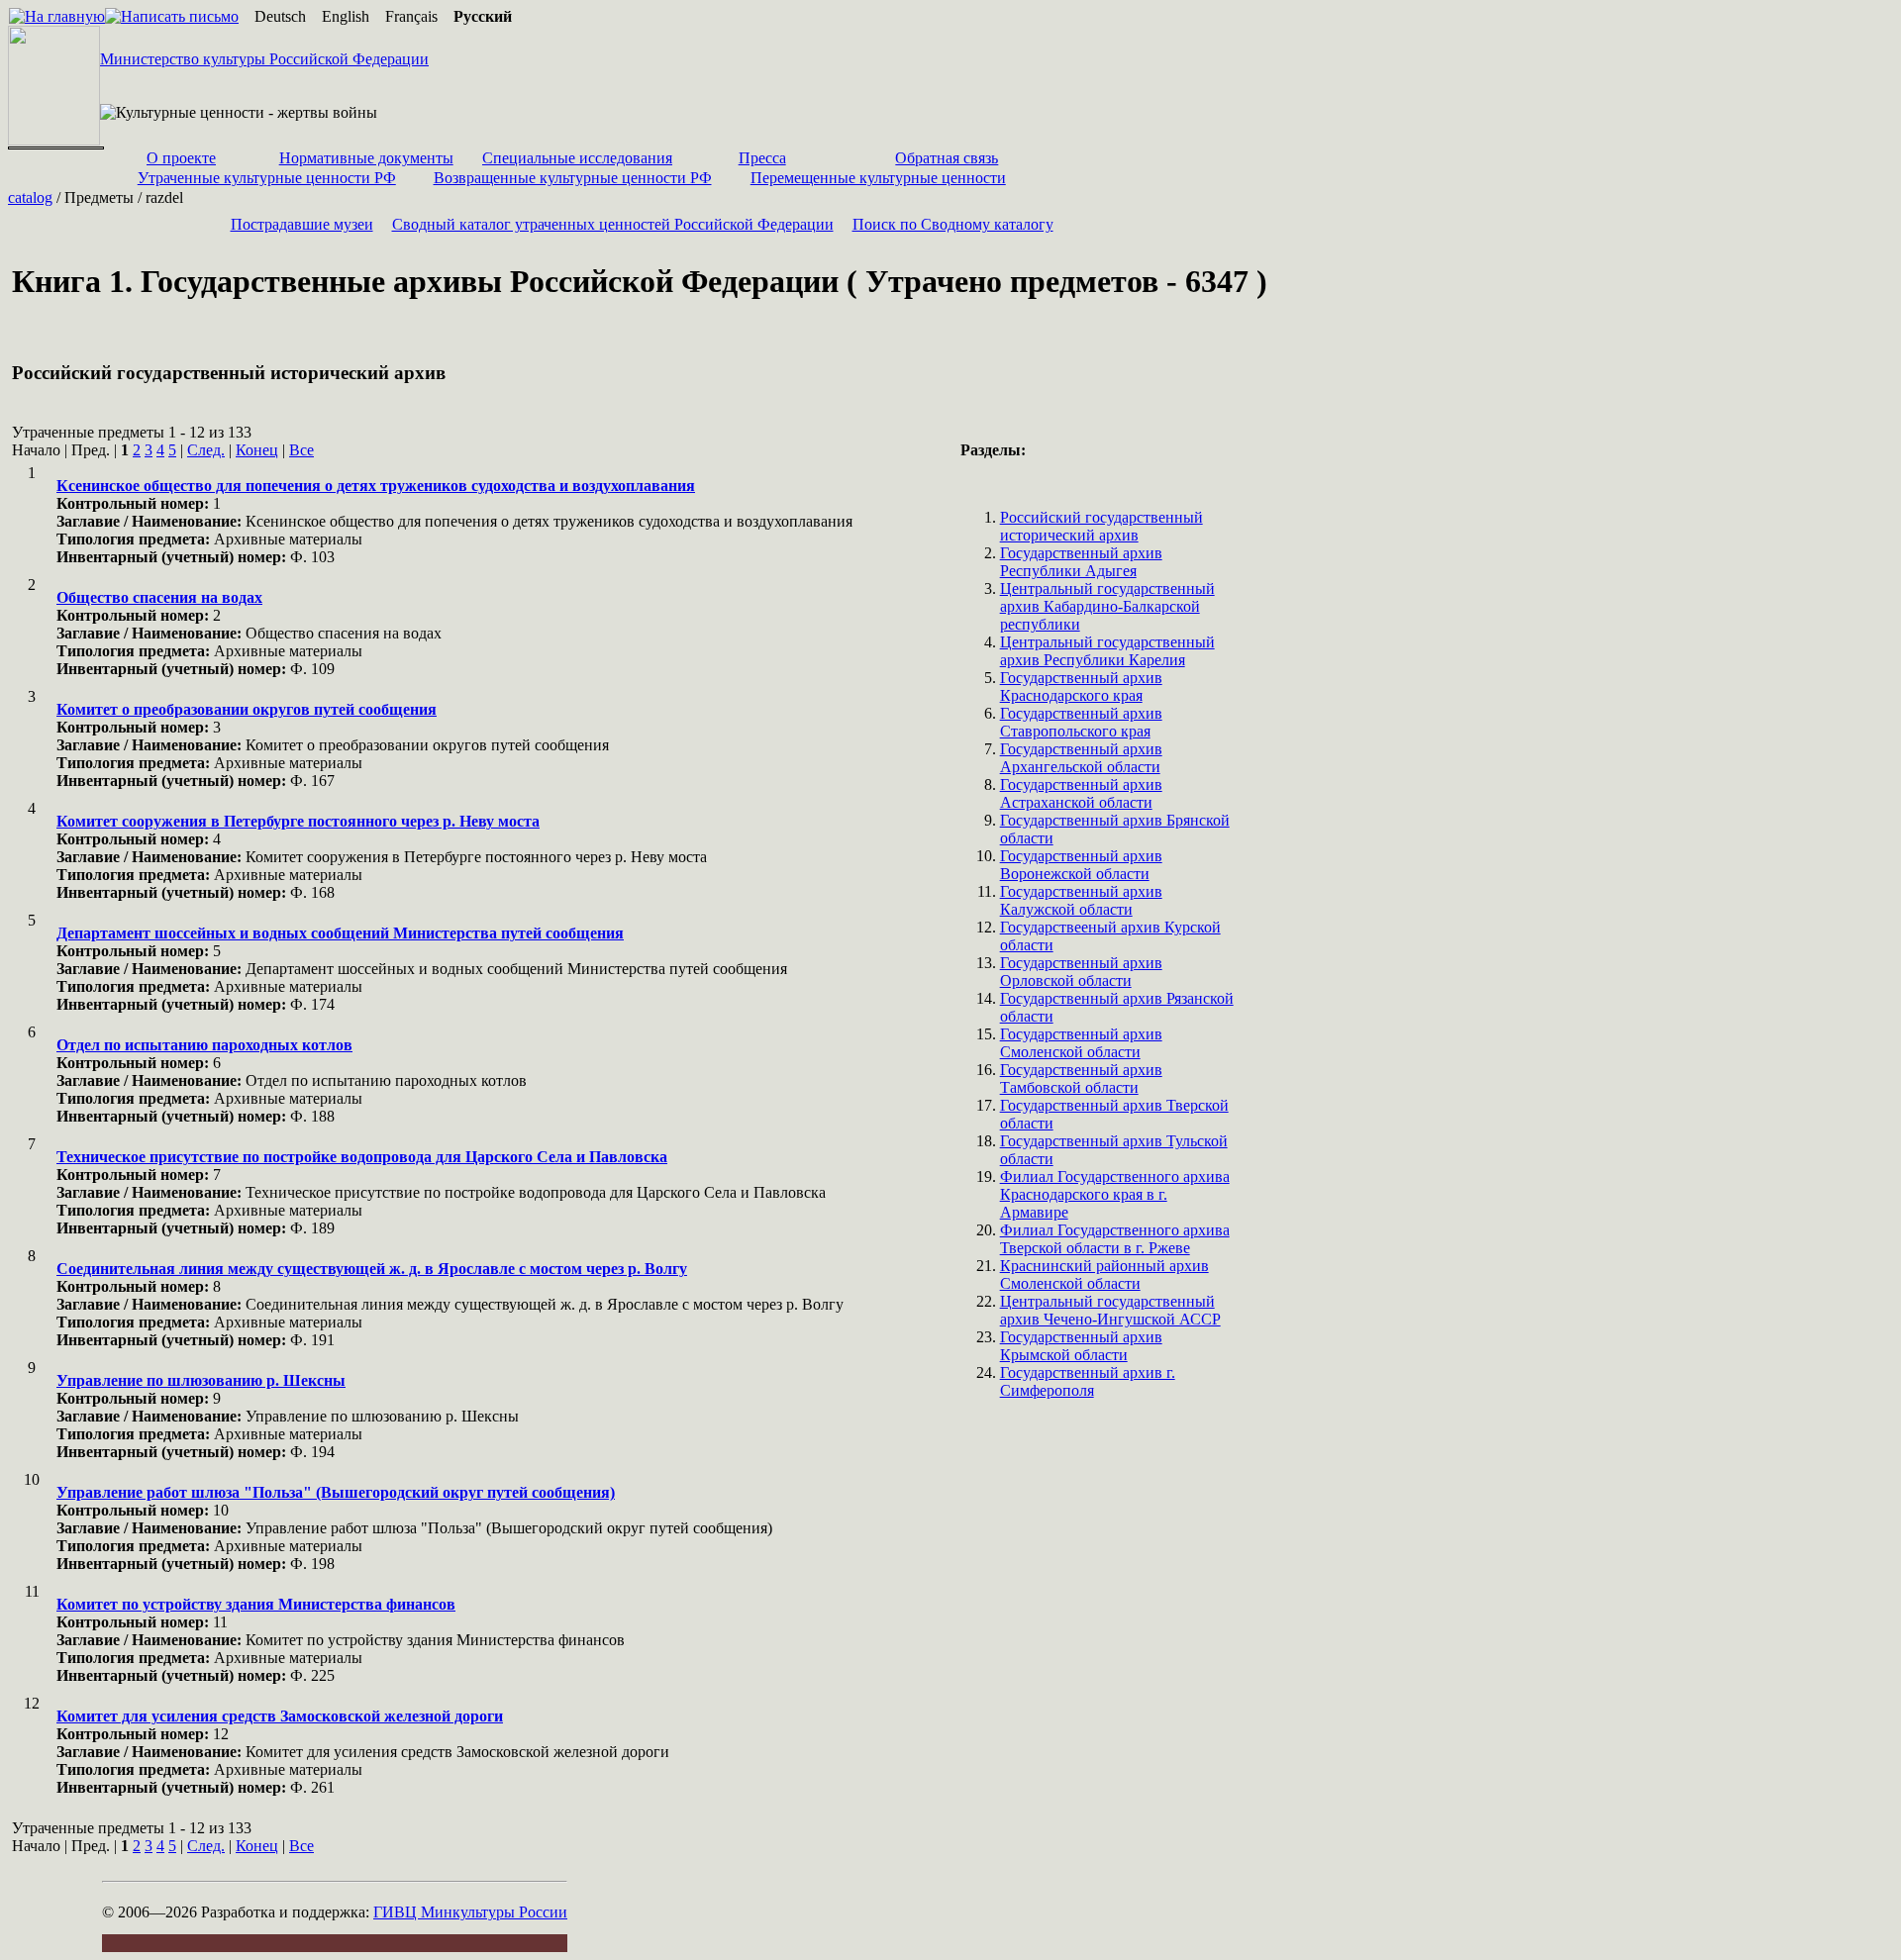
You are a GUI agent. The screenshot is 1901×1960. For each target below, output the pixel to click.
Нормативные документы (366, 158)
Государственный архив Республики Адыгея (1081, 562)
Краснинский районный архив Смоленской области (1104, 1274)
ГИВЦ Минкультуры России (470, 1912)
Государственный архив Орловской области (1081, 972)
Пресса (762, 158)
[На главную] (57, 16)
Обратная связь (947, 158)
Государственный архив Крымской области (1081, 1346)
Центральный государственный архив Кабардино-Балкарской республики (1107, 606)
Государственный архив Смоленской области (1081, 1043)
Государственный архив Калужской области (1081, 900)
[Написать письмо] (172, 16)
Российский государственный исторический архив (1101, 526)
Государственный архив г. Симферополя (1088, 1381)
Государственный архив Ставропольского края (1081, 722)
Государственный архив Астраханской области (1081, 793)
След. (206, 450)
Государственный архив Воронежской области (1081, 865)
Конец (257, 450)
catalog (30, 197)
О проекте (181, 158)
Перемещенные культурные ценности (878, 178)
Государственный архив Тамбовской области (1081, 1078)
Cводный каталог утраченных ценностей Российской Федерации (613, 224)
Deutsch (280, 16)
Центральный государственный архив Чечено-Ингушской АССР (1110, 1310)
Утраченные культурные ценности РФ (267, 178)
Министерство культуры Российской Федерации (264, 59)
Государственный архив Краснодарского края (1081, 686)
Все (301, 450)
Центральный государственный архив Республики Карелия (1107, 651)
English (346, 16)
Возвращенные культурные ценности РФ (573, 178)
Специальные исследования (577, 158)
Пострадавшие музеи (302, 224)
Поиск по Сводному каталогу (953, 224)
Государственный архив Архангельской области (1081, 758)
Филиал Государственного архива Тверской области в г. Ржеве (1115, 1239)
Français (411, 16)
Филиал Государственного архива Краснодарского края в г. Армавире (1115, 1194)
